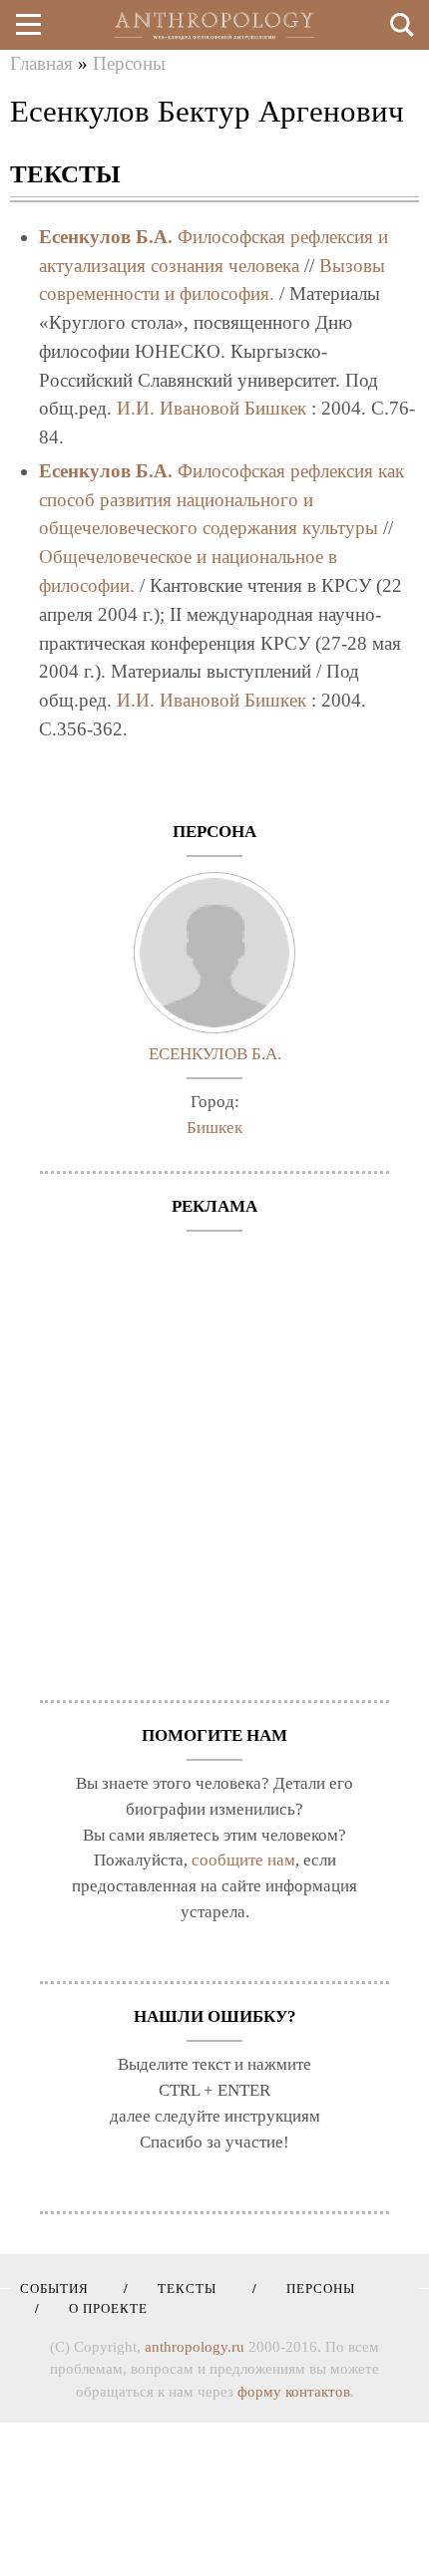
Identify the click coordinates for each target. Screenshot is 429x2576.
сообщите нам (243, 1860)
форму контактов (294, 2392)
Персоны (129, 63)
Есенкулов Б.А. (106, 237)
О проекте (101, 2308)
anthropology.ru (195, 2347)
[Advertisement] (214, 1456)
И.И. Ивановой (178, 408)
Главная (41, 63)
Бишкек (275, 408)
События (54, 2289)
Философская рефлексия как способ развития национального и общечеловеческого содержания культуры (221, 500)
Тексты (180, 2289)
